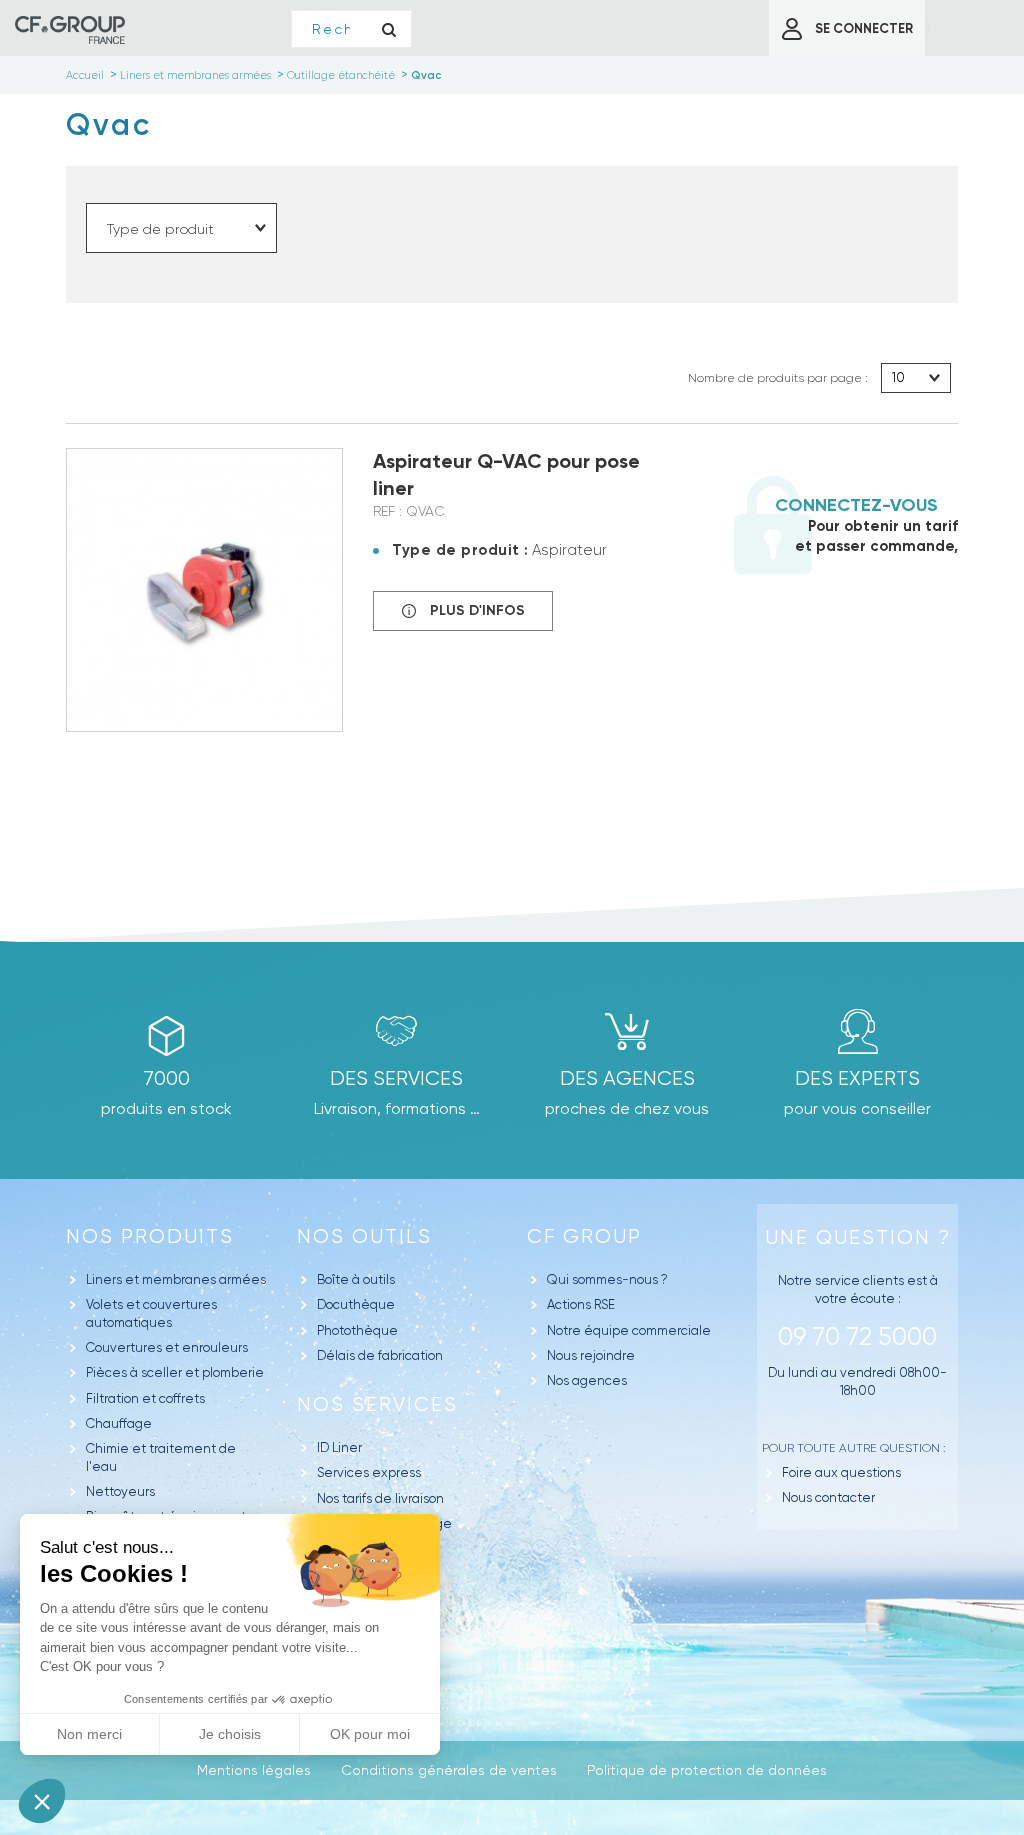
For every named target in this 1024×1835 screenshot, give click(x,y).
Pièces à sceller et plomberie (175, 1372)
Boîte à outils (356, 1279)
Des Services (396, 1078)
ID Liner (339, 1447)
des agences (627, 1078)
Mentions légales (254, 1770)
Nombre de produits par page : (778, 378)
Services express (369, 1472)
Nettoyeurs (120, 1491)
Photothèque (357, 1330)
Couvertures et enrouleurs (167, 1347)
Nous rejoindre (591, 1355)
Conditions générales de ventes (449, 1770)
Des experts (857, 1078)
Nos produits (150, 1236)
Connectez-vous (856, 505)
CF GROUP (584, 1236)
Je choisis (230, 1734)
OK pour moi (370, 1734)
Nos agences (587, 1380)
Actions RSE (581, 1304)
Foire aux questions (841, 1472)
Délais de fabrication (380, 1355)
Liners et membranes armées (176, 1279)
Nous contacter (828, 1497)
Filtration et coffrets (145, 1398)
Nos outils (364, 1236)
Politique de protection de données (707, 1770)
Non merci (89, 1734)
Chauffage (119, 1423)
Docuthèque (356, 1304)
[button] (42, 1801)
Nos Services (377, 1404)
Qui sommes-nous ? (607, 1279)
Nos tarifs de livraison (380, 1498)
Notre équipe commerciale (629, 1330)
